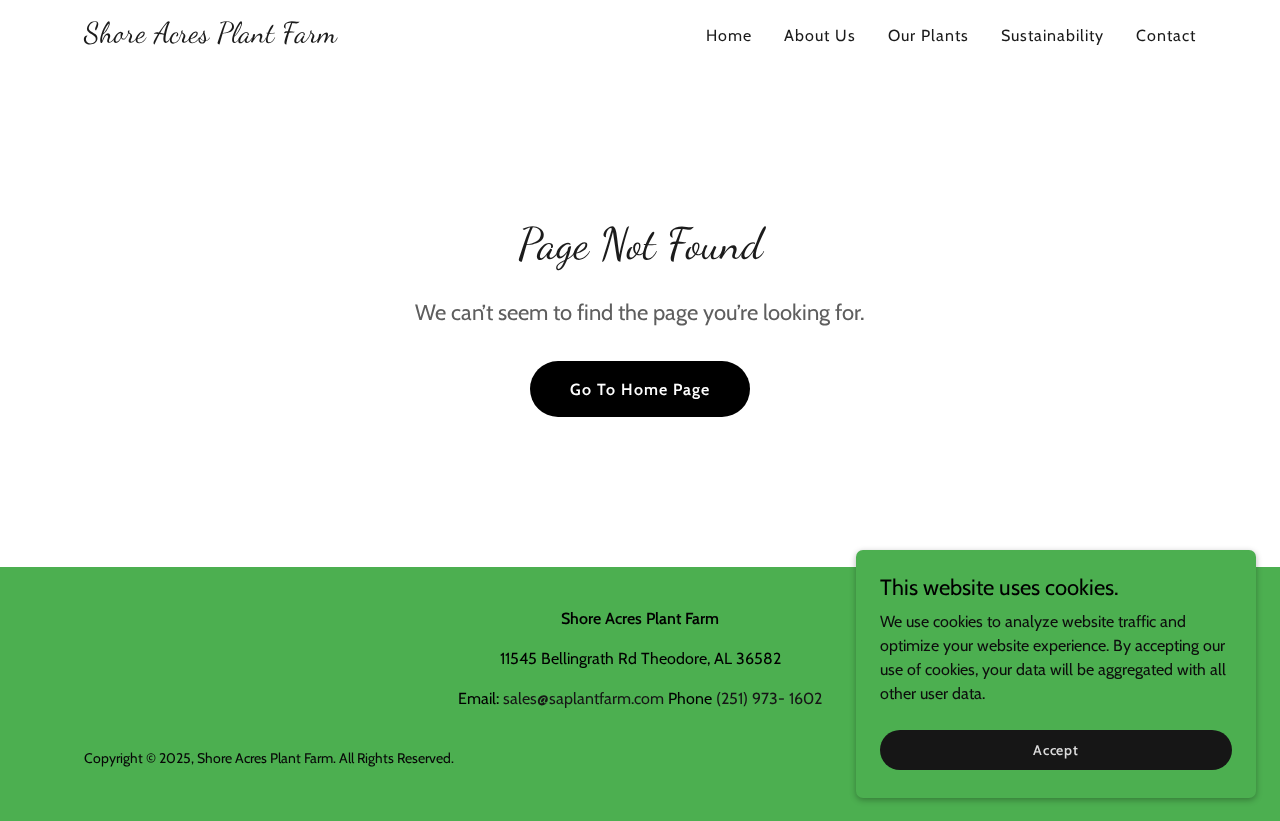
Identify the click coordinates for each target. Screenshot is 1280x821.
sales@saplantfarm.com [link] (583, 698)
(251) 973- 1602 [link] (769, 698)
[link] (210, 36)
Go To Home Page (640, 389)
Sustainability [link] (1052, 35)
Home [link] (729, 35)
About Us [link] (820, 35)
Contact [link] (1166, 35)
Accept (1056, 749)
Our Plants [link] (928, 35)
